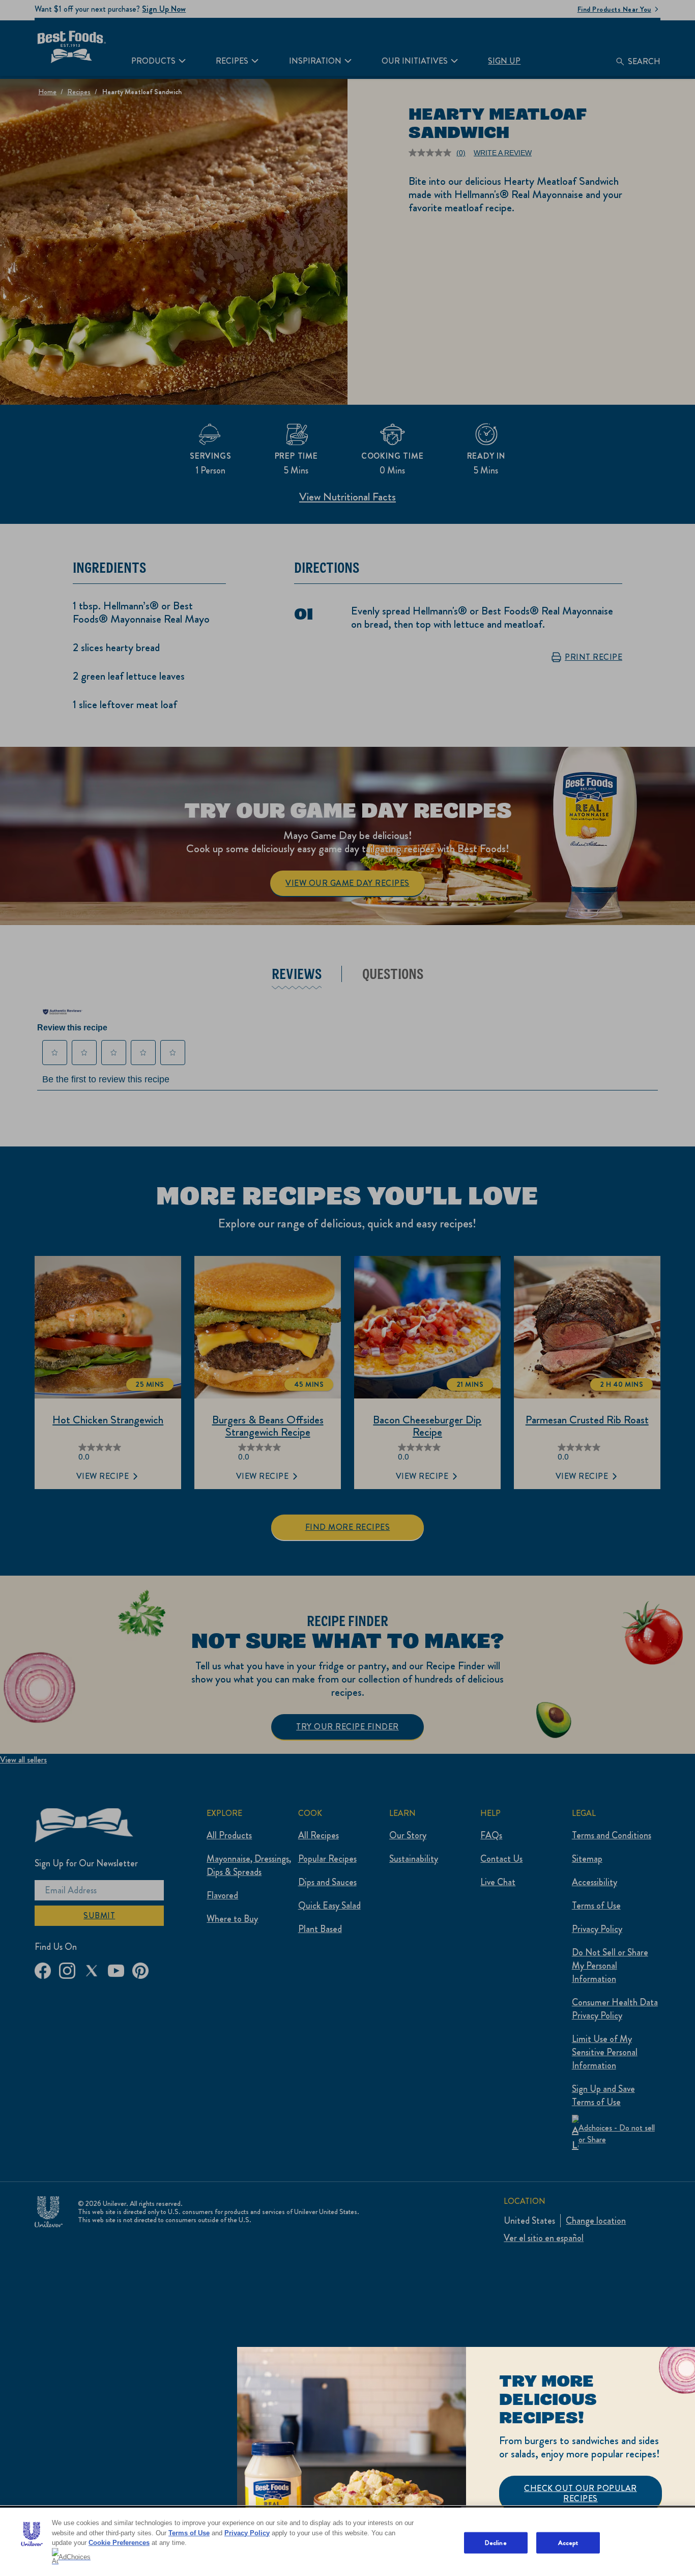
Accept (568, 2543)
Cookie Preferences (119, 2543)
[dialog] (466, 2461)
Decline (496, 2543)
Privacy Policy (247, 2533)
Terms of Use (189, 2533)
